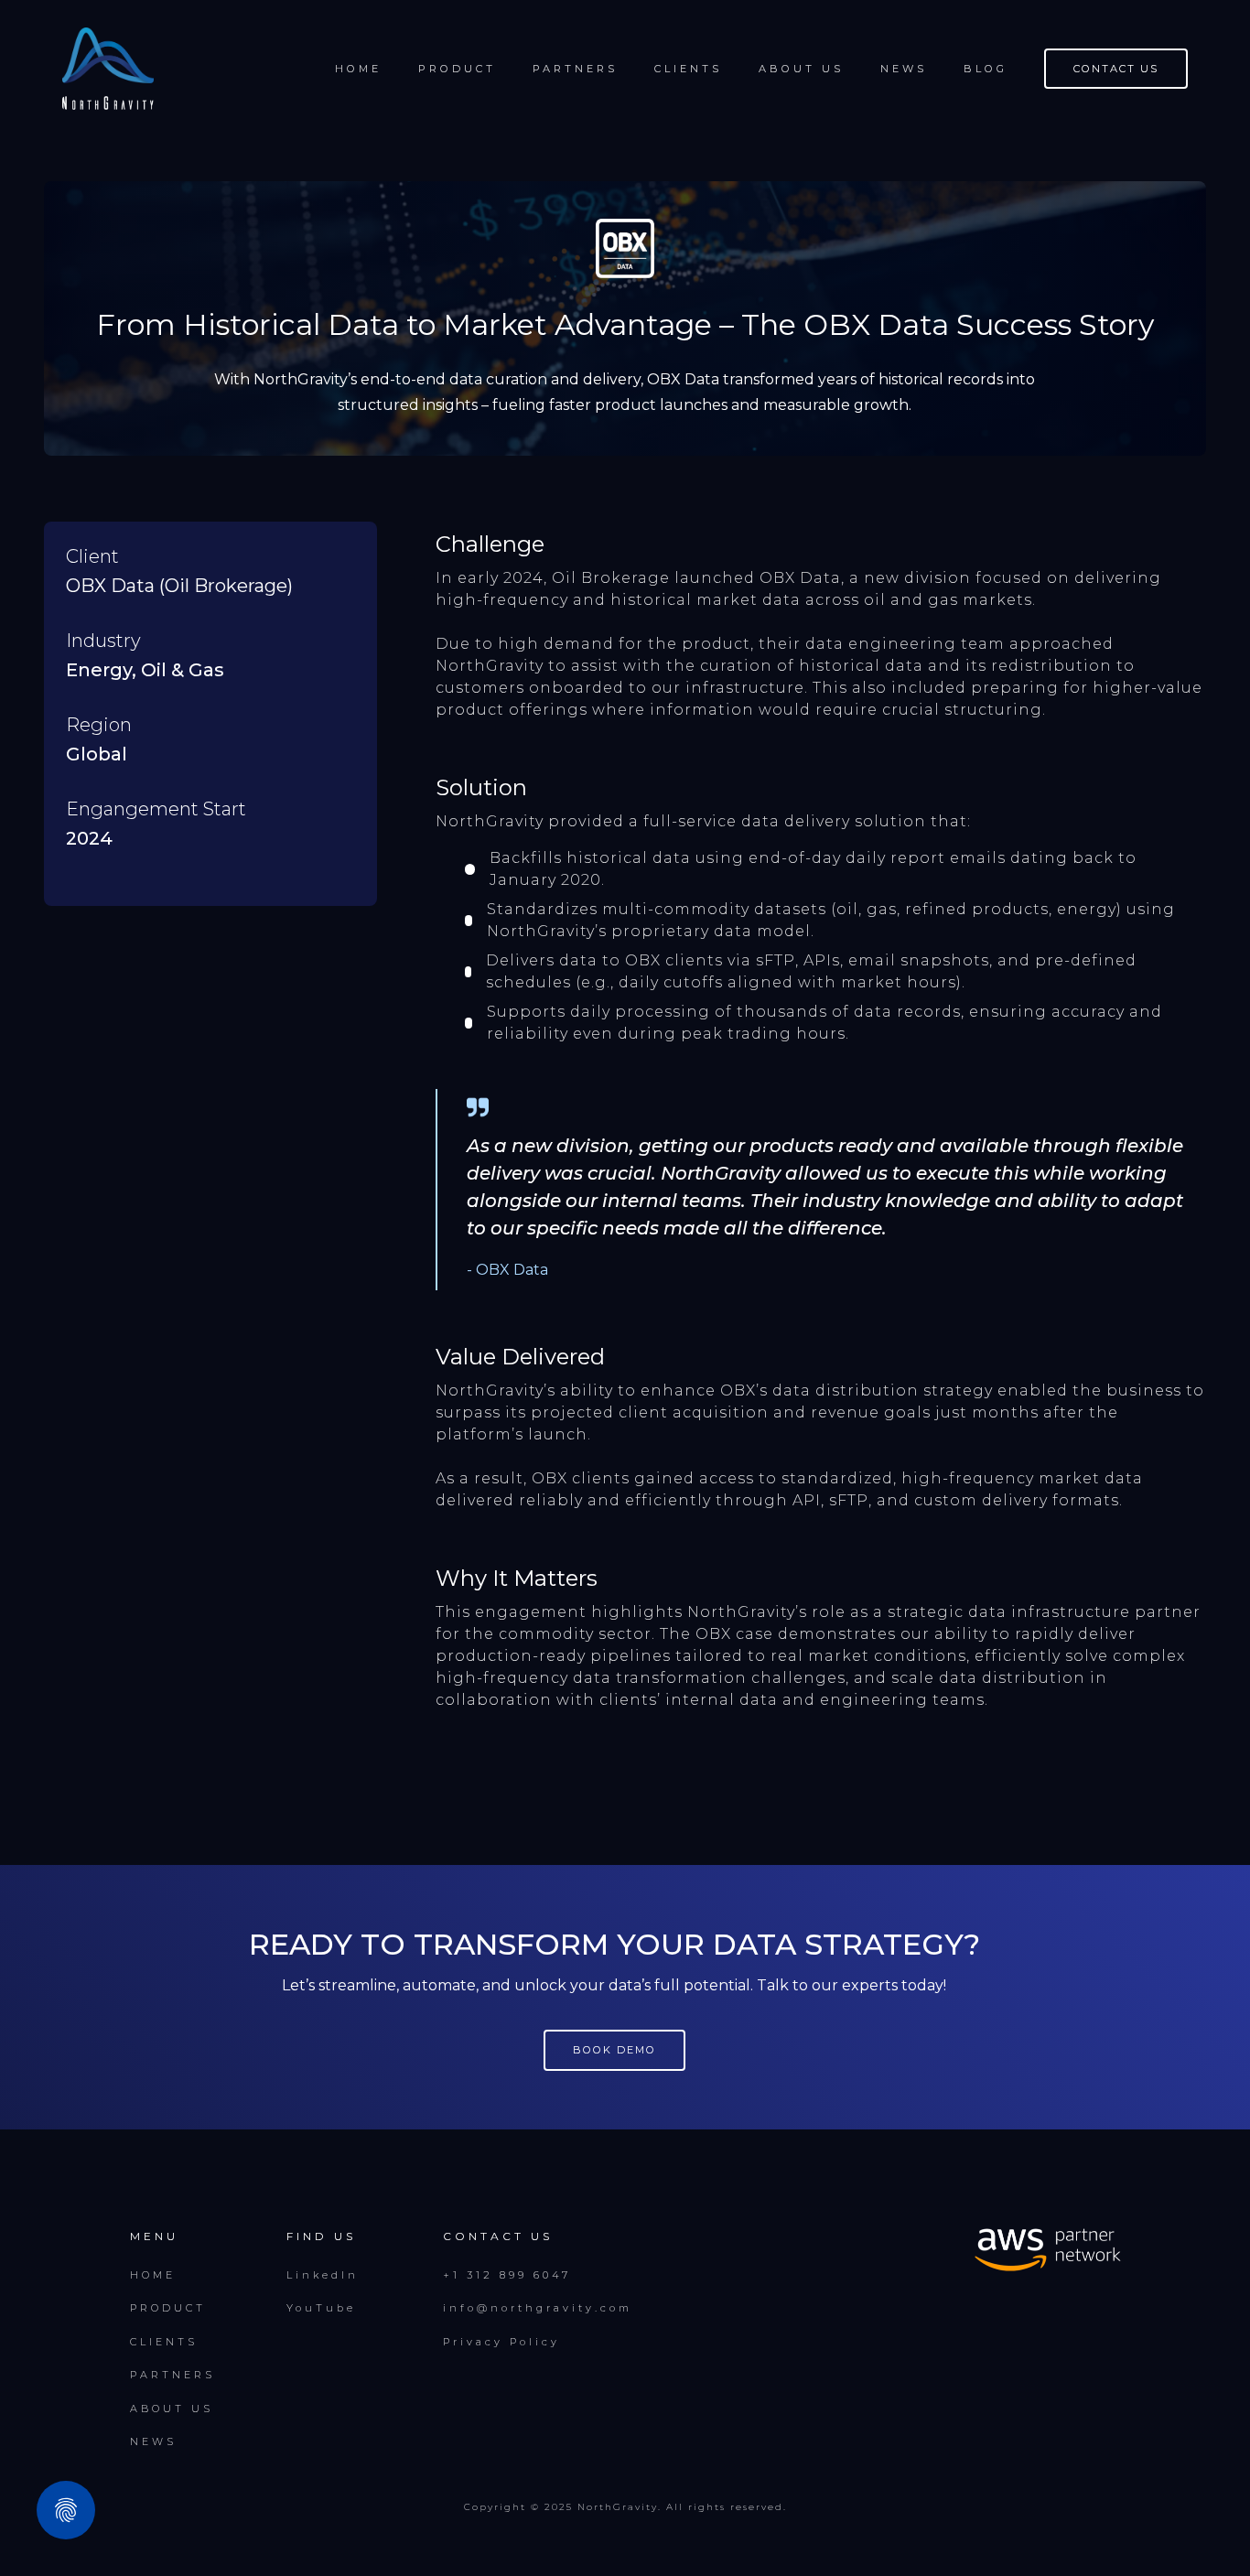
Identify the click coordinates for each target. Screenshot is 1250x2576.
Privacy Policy (501, 2342)
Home (358, 69)
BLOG (986, 69)
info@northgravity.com (538, 2308)
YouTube (321, 2308)
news (904, 69)
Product (457, 69)
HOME (153, 2275)
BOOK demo (614, 2050)
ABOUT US (172, 2409)
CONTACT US (1116, 69)
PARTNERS (575, 69)
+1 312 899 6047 (507, 2275)
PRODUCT (168, 2308)
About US (801, 69)
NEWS (153, 2441)
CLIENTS (164, 2342)
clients (688, 69)
